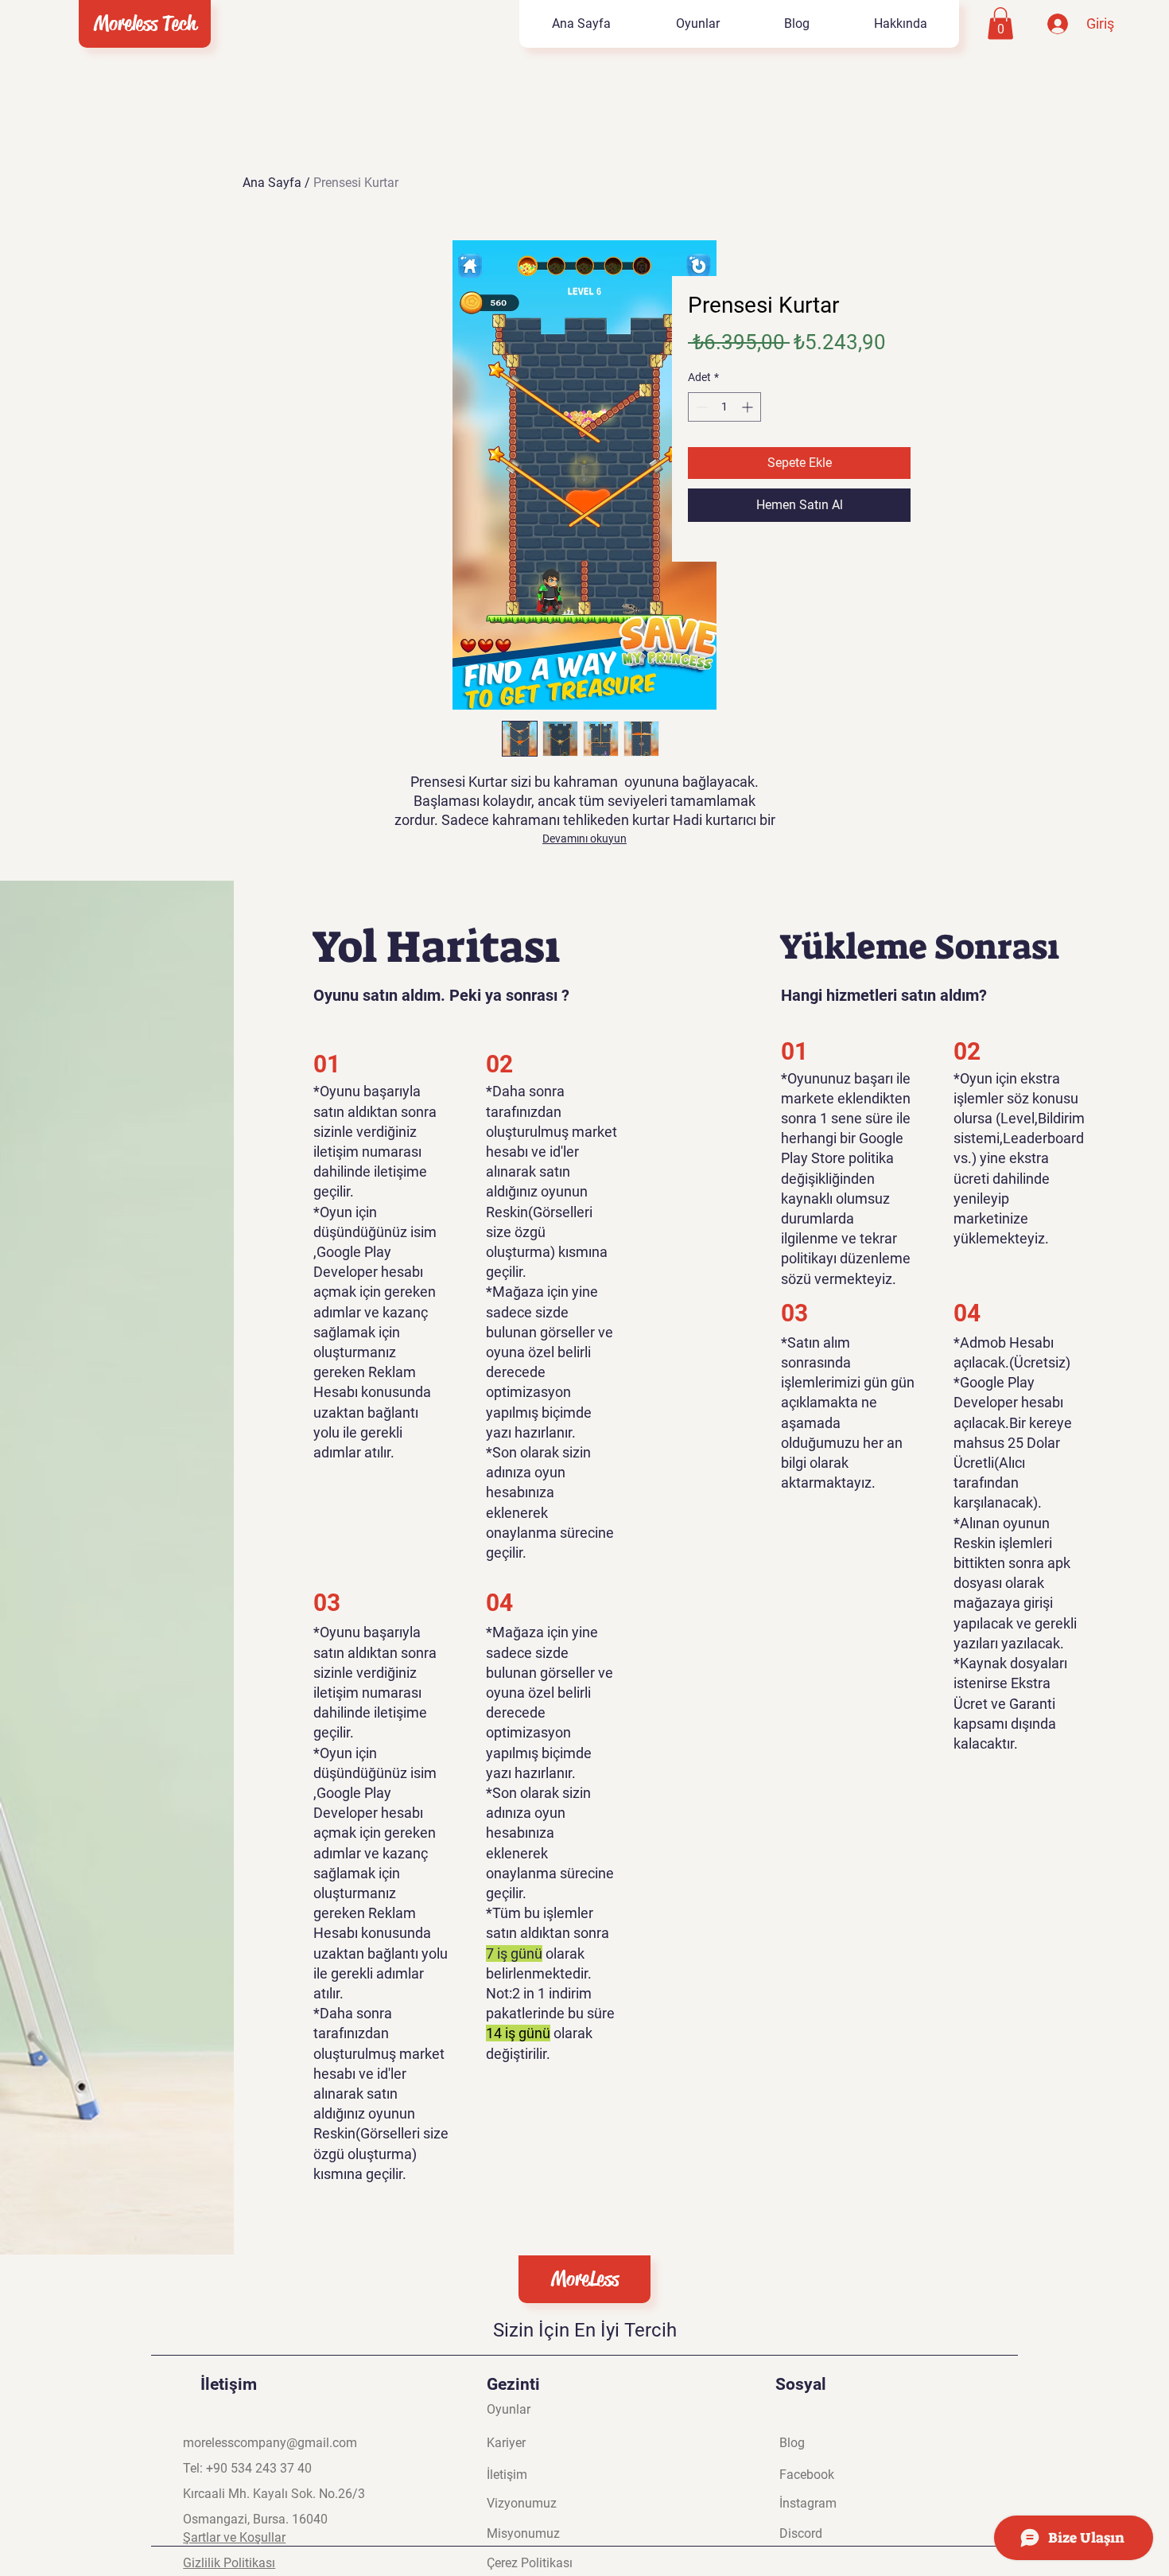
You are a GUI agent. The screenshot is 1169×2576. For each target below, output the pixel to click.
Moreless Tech (145, 23)
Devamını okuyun (584, 839)
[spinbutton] (724, 407)
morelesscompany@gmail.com (270, 2443)
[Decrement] (700, 407)
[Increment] (749, 407)
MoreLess (585, 2279)
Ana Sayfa (272, 183)
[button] (1000, 23)
